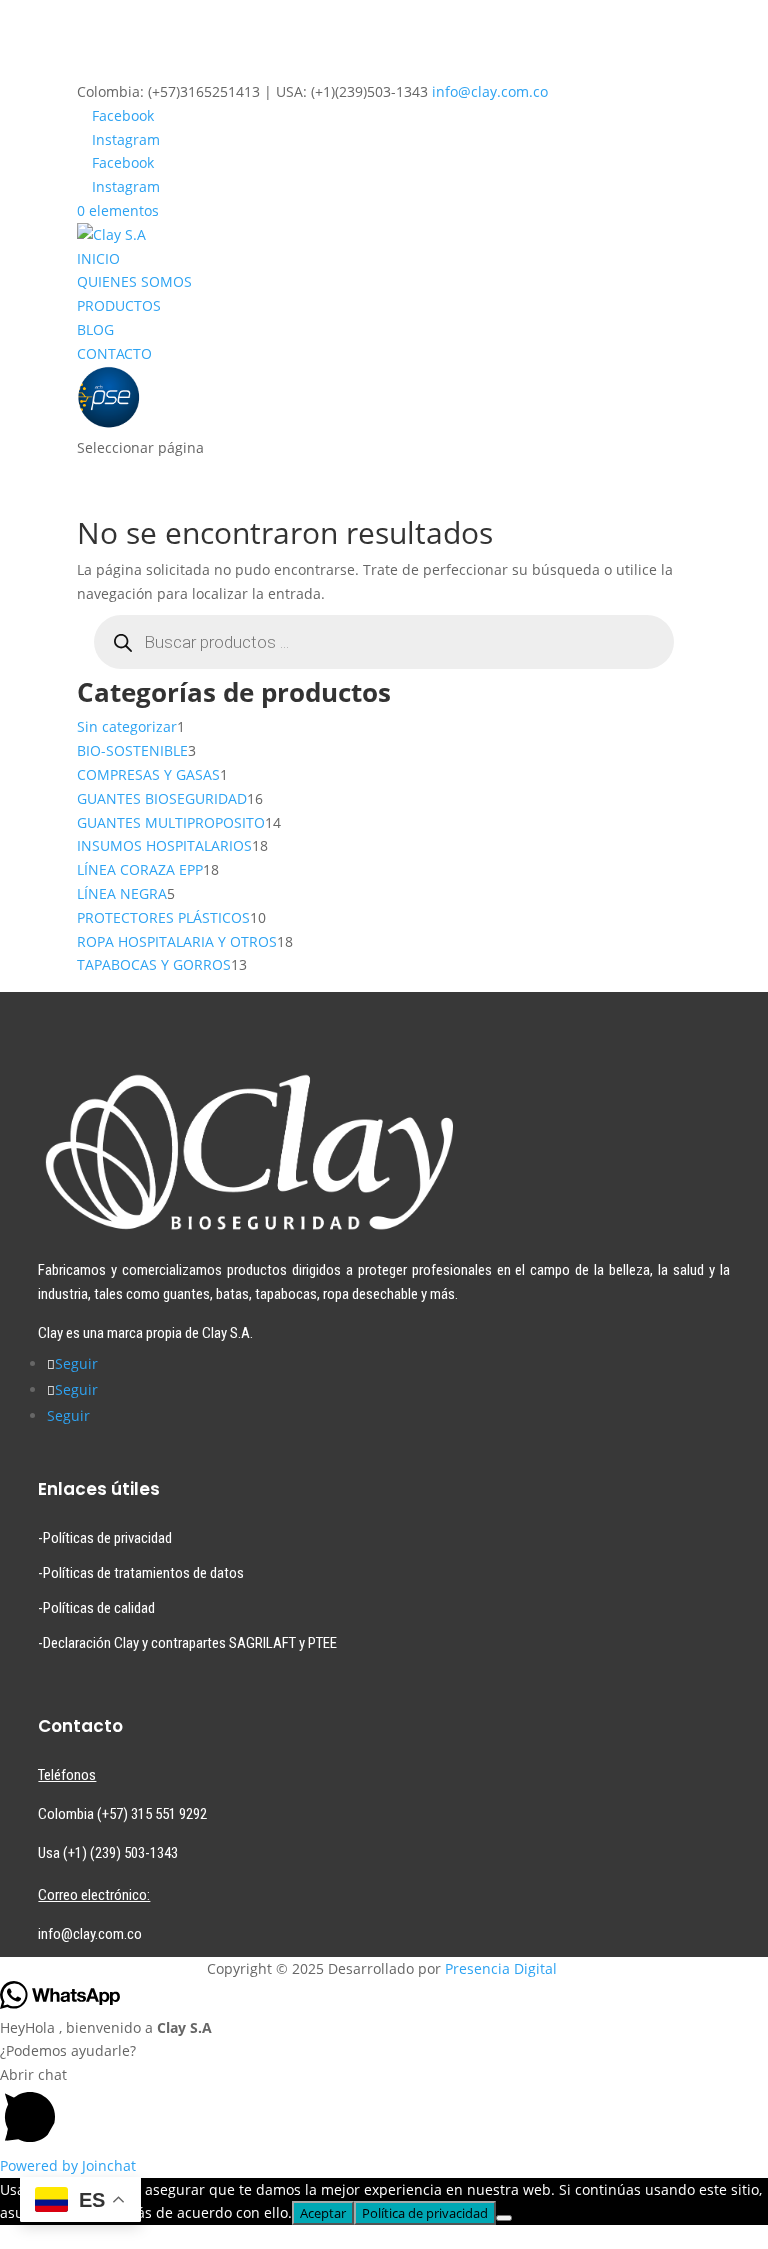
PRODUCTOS (119, 305)
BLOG (95, 329)
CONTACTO (114, 353)
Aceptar (323, 2213)
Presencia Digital (501, 1968)
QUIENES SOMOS (134, 281)
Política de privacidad (425, 2213)
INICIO (98, 258)
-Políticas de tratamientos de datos (141, 1573)
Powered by (68, 2165)
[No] (504, 2218)
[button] (384, 2108)
